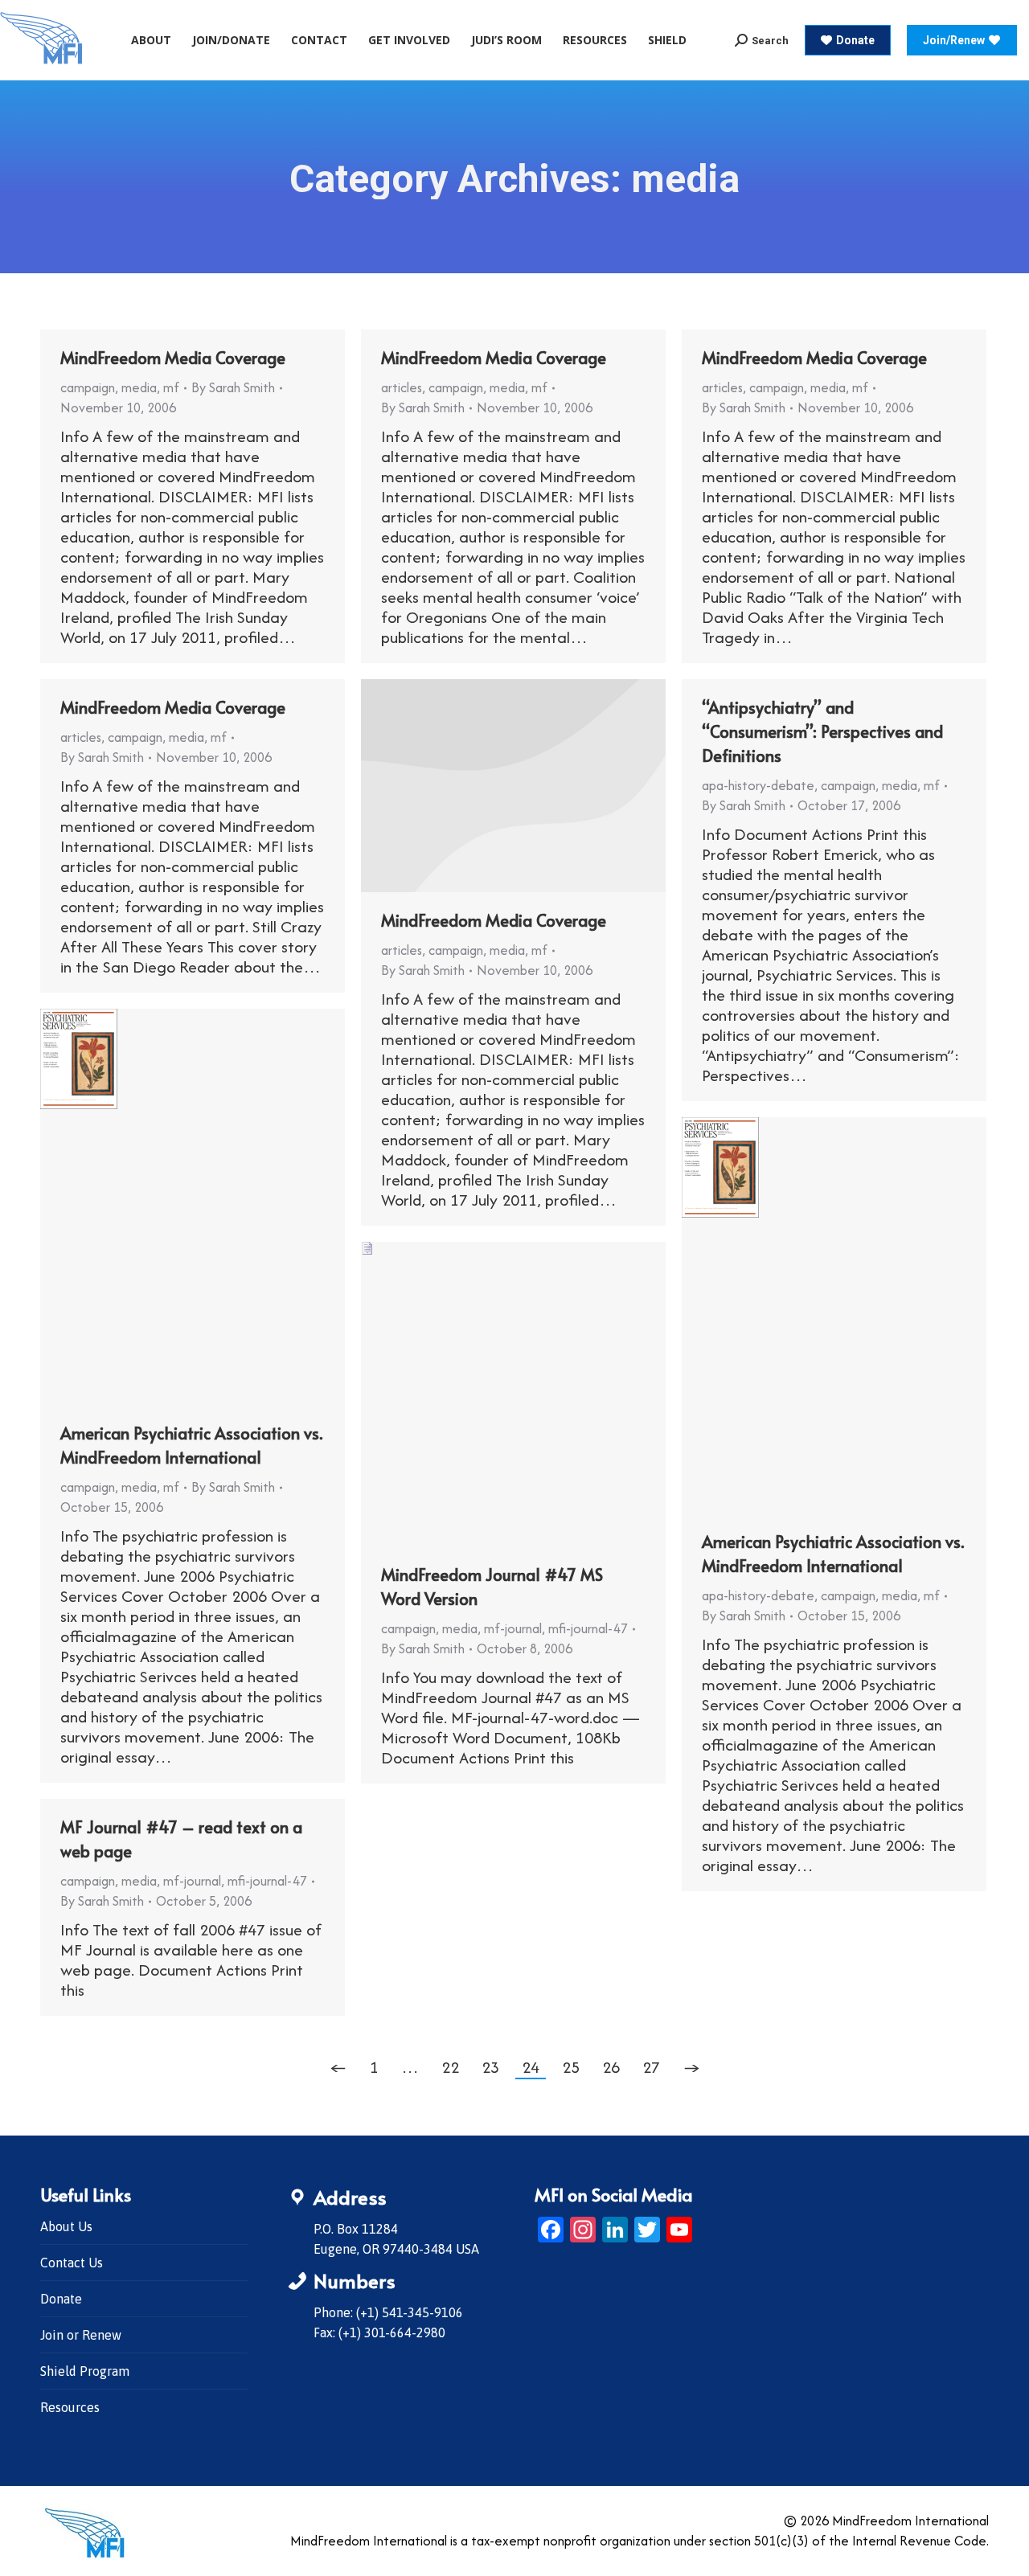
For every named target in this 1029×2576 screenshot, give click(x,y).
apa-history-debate (758, 785)
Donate (61, 2299)
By (233, 387)
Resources (70, 2407)
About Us (66, 2226)
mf (171, 387)
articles (402, 387)
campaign (88, 387)
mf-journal (513, 1628)
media (139, 387)
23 (490, 2067)
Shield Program (85, 2371)
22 (450, 2067)
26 (611, 2067)
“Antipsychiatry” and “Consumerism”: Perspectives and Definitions (822, 731)
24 (531, 2067)
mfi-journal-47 (588, 1628)
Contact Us (72, 2263)
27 (651, 2067)
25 (571, 2067)
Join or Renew (81, 2335)
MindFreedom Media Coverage (173, 358)
